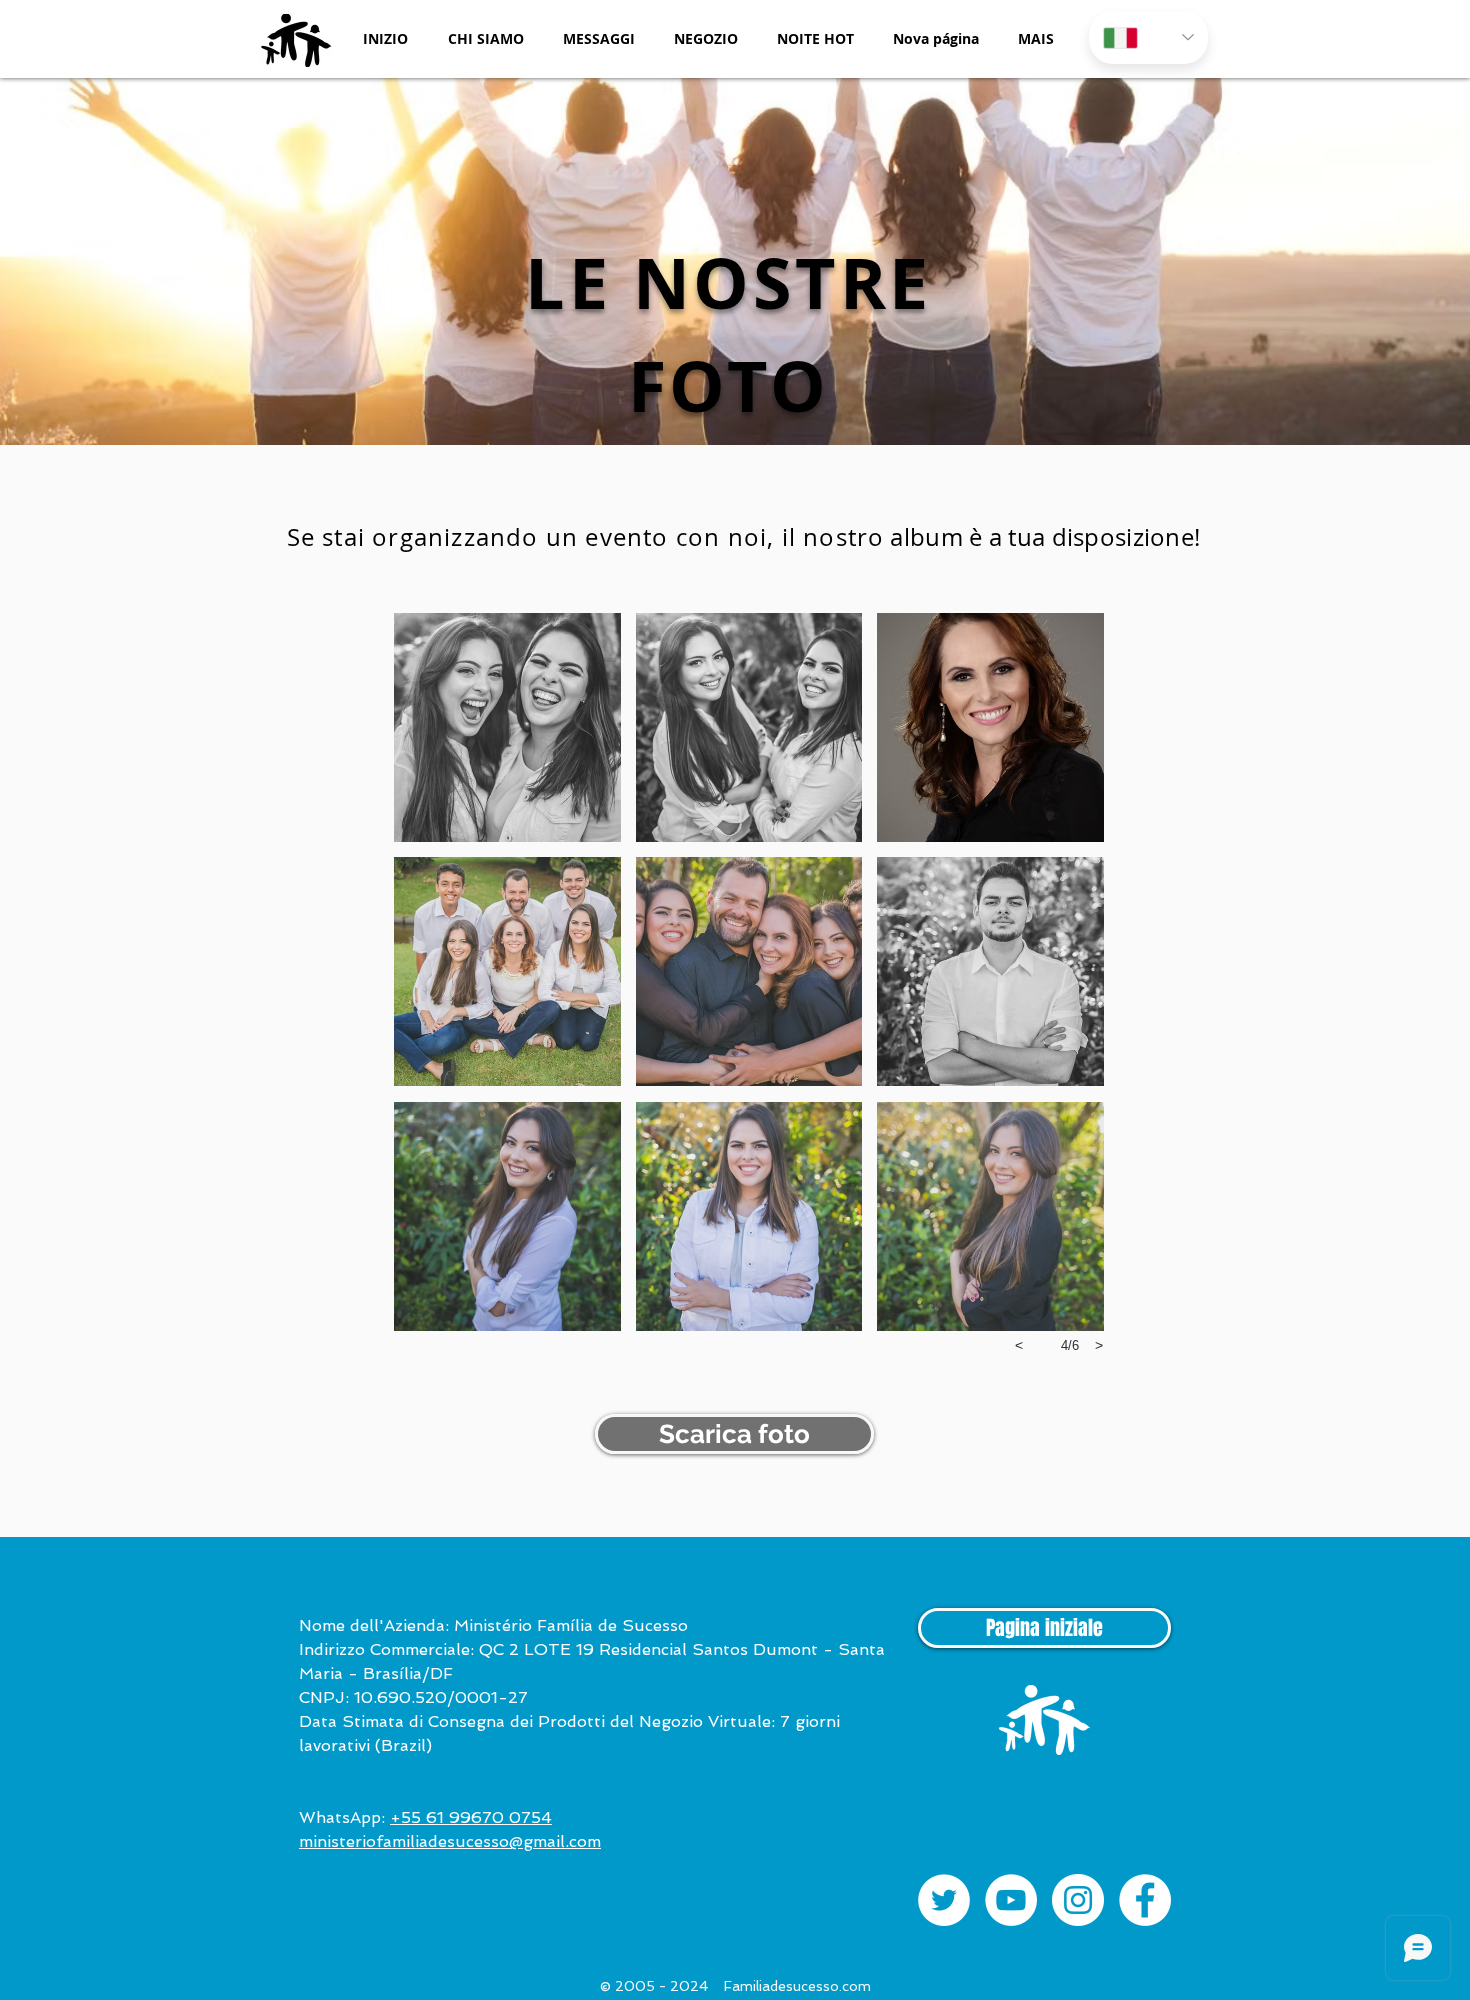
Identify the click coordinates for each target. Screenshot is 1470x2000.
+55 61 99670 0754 (471, 1817)
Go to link (430, 875)
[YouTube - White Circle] (1011, 1900)
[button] (485, 38)
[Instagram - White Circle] (1078, 1900)
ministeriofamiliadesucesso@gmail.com (450, 1841)
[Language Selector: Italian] (1148, 37)
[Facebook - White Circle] (1145, 1900)
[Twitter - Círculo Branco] (944, 1900)
